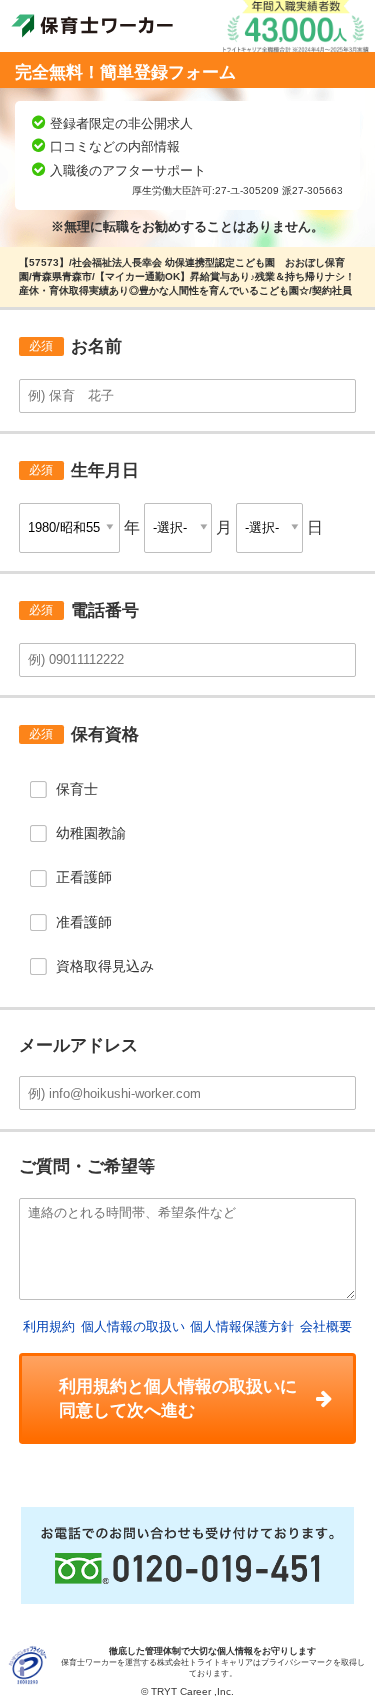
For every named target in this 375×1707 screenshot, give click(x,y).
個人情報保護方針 (242, 1326)
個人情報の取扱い (133, 1326)
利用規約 (49, 1326)
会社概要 (326, 1326)
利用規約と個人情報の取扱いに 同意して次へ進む (178, 1398)
